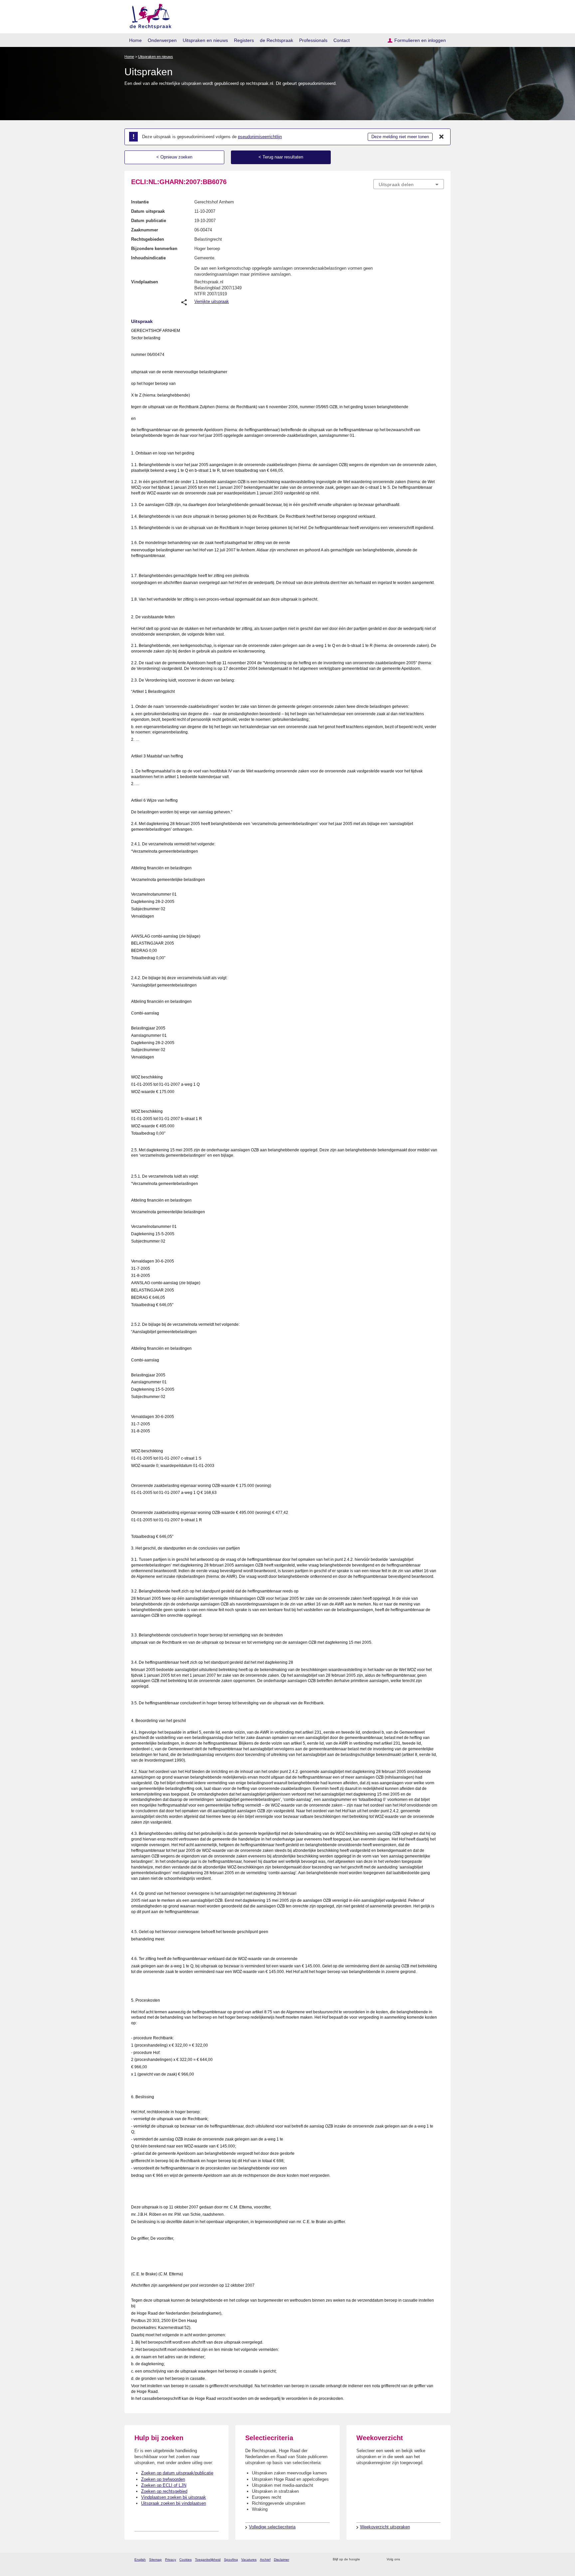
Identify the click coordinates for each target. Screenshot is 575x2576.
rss (366, 2560)
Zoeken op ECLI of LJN (164, 2485)
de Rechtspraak (277, 40)
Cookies (186, 2560)
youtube (440, 2560)
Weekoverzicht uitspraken (385, 2527)
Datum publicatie (149, 221)
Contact (342, 40)
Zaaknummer (145, 230)
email (375, 2560)
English (140, 2560)
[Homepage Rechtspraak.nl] (148, 15)
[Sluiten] (442, 137)
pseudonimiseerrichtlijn (260, 137)
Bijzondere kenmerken (154, 249)
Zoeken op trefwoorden (163, 2479)
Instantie (140, 202)
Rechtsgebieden (148, 239)
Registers (244, 40)
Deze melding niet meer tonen (400, 137)
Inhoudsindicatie (148, 258)
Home (135, 40)
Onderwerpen (162, 40)
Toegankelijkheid (208, 2560)
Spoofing (231, 2560)
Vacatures (249, 2560)
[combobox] (409, 184)
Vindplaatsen (145, 282)
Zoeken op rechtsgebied (164, 2491)
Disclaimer (282, 2560)
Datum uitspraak (148, 211)
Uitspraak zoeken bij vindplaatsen (174, 2503)
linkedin (432, 2560)
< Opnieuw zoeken (174, 157)
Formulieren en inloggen (420, 40)
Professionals (313, 40)
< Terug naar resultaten (281, 157)
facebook (414, 2560)
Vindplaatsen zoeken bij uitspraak (174, 2497)
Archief (265, 2560)
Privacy (171, 2560)
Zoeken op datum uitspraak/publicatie (177, 2473)
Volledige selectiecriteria (272, 2527)
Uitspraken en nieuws (205, 40)
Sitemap (155, 2560)
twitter (406, 2560)
